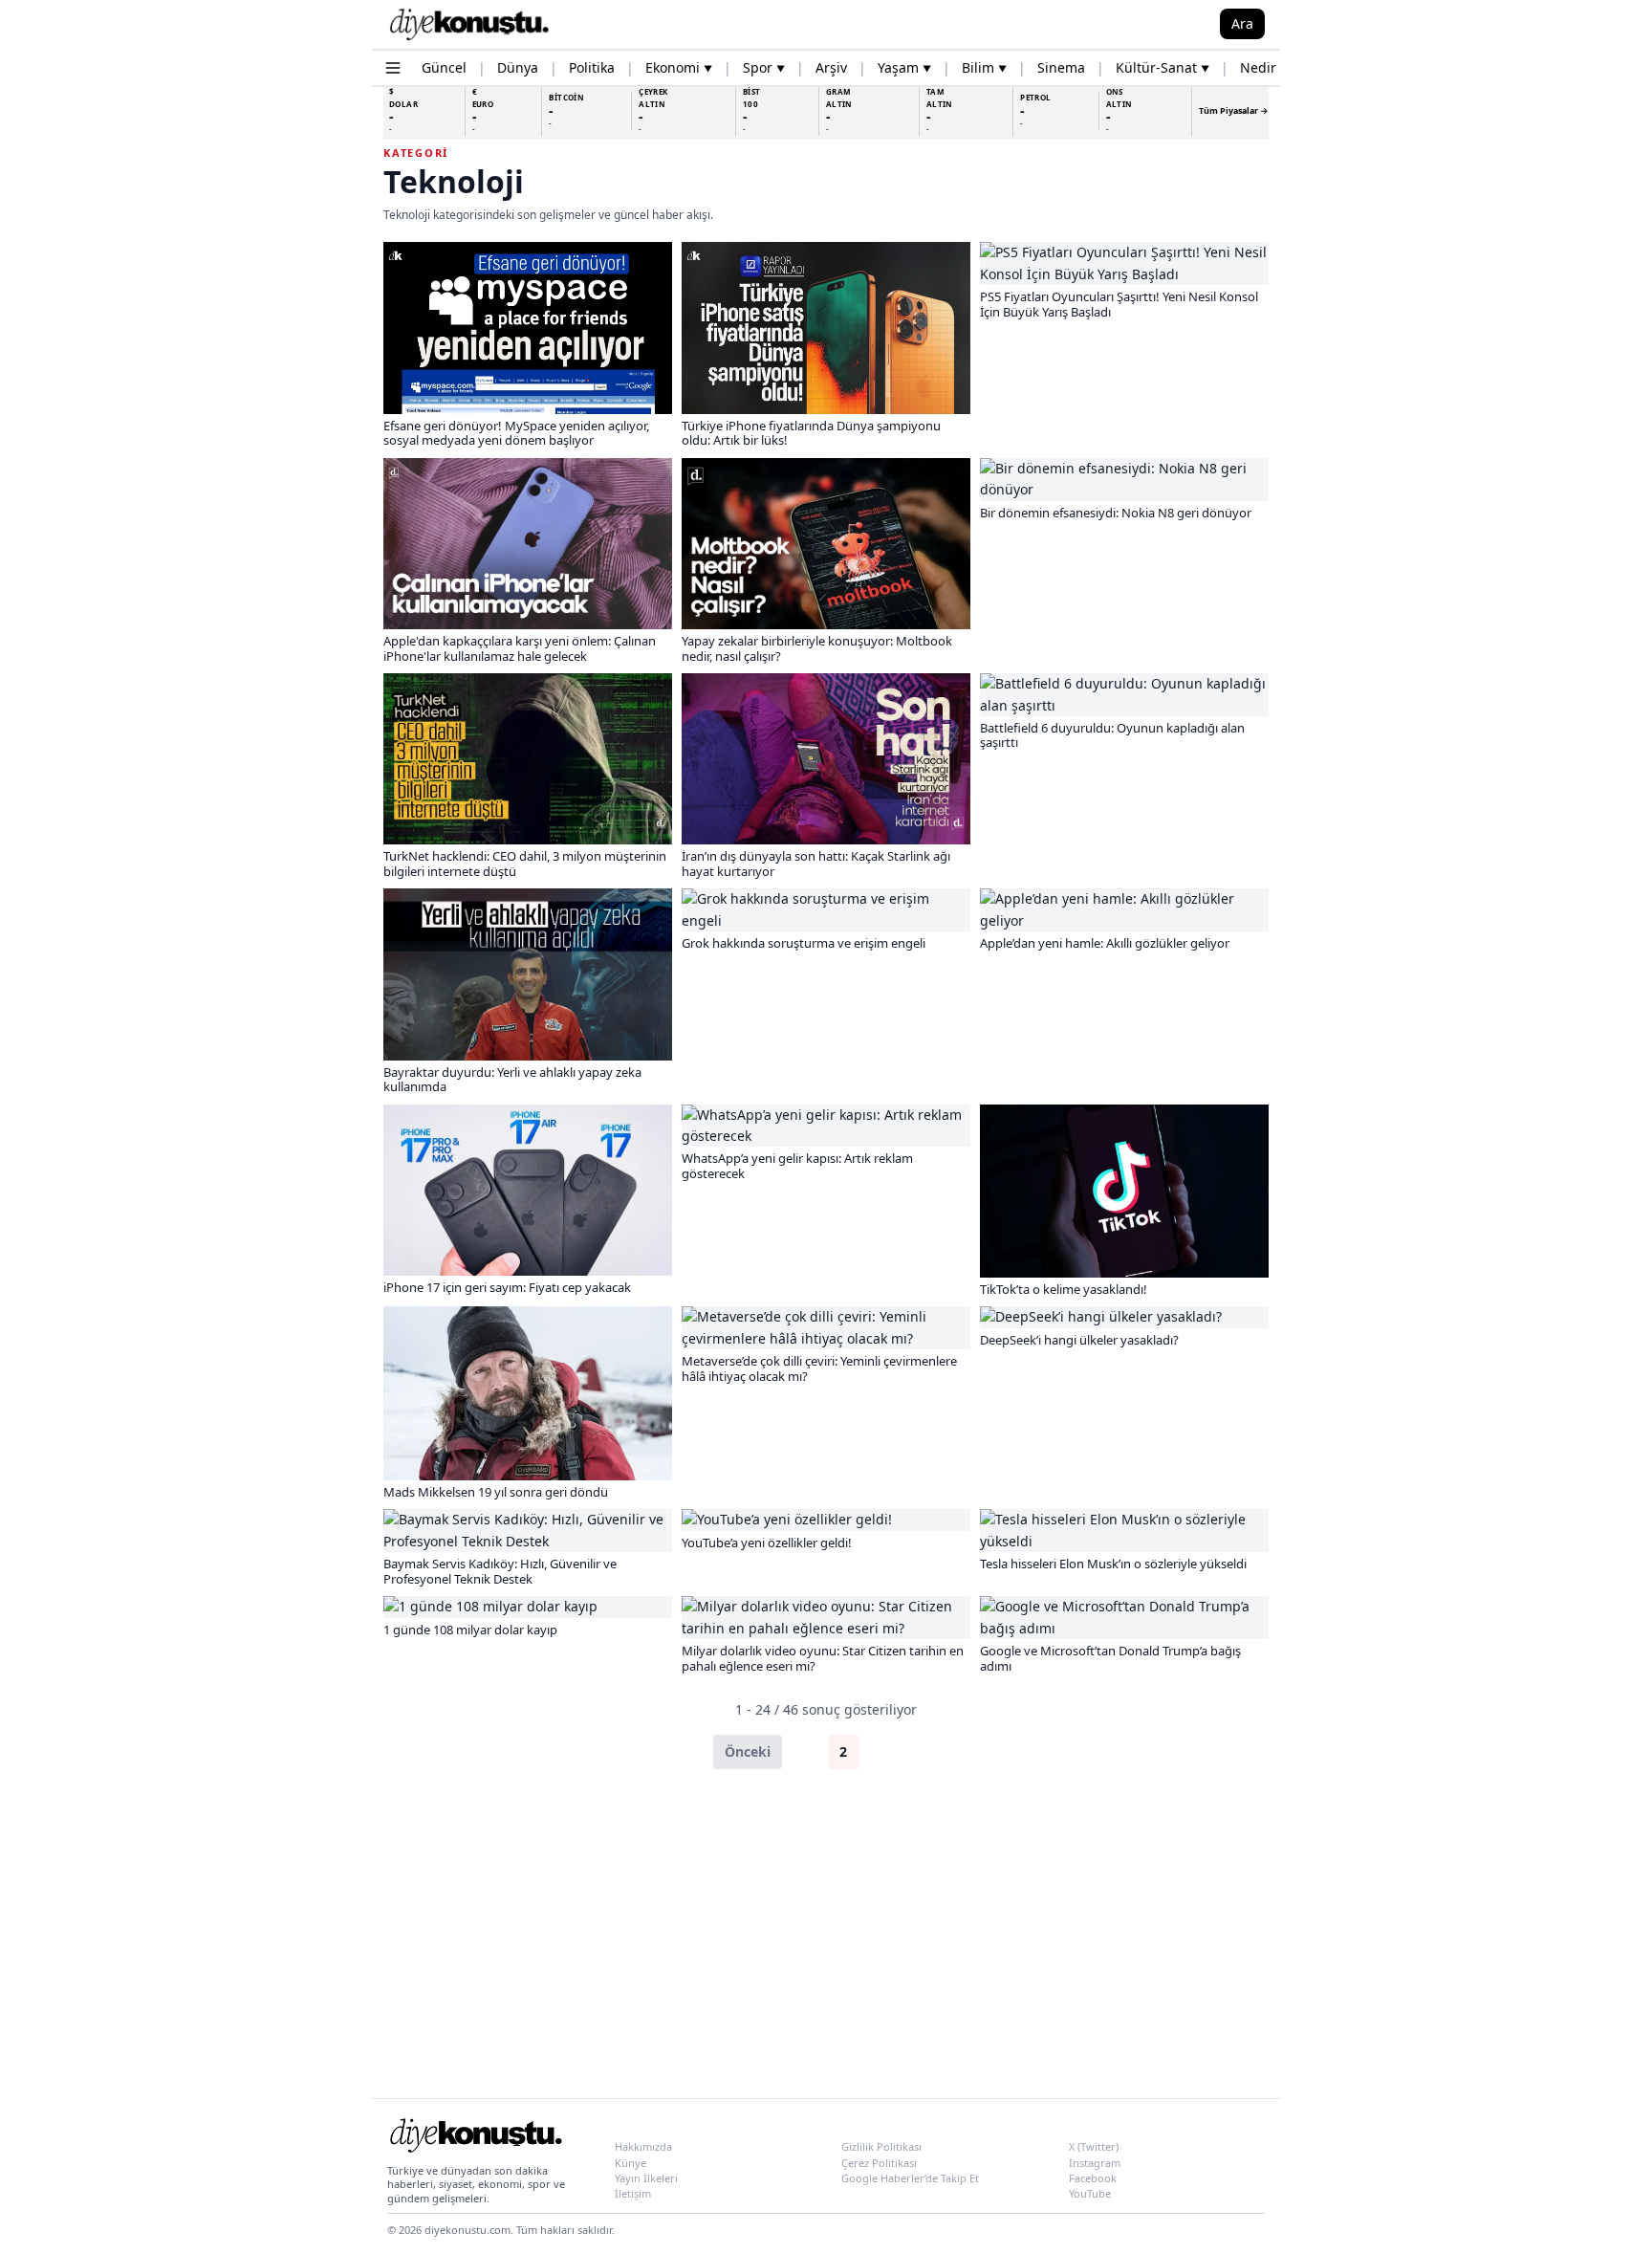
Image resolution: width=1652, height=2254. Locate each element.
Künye (630, 2163)
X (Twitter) (1094, 2146)
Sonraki (903, 1751)
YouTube (1090, 2193)
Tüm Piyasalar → (1234, 110)
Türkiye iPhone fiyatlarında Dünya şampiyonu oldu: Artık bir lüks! (811, 433)
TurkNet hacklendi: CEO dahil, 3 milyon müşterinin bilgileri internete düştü (525, 864)
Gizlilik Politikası (881, 2146)
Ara (1242, 23)
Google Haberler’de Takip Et (910, 2178)
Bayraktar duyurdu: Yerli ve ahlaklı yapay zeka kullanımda (512, 1080)
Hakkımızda (643, 2146)
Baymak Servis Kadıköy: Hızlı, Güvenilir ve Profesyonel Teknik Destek (500, 1571)
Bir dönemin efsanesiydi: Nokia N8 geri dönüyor (1116, 513)
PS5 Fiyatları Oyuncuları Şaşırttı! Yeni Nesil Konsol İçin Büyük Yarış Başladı (1119, 304)
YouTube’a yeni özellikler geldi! (767, 1543)
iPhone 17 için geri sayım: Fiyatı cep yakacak (507, 1287)
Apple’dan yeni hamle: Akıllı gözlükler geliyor (1105, 943)
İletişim (633, 2193)
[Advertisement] (826, 1934)
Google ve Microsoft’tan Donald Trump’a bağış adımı (1110, 1658)
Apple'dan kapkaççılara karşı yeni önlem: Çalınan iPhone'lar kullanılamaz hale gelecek (520, 648)
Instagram (1095, 2163)
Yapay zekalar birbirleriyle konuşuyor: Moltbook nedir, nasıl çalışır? (817, 648)
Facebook (1093, 2178)
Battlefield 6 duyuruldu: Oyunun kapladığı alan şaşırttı (1112, 735)
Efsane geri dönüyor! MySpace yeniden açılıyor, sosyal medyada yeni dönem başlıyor (516, 433)
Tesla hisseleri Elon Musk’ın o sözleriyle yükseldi (1113, 1564)
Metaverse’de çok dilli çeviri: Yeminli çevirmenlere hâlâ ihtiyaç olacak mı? (819, 1368)
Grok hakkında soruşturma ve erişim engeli (804, 943)
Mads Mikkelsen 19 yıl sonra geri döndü (496, 1492)
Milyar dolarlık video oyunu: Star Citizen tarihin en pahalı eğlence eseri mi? (823, 1658)
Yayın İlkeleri (646, 2178)
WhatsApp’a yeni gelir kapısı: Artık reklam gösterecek (797, 1166)
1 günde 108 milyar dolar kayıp (470, 1630)
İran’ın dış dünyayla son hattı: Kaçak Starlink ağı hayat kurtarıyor (816, 864)
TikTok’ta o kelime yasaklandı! (1064, 1289)
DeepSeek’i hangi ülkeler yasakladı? (1079, 1340)
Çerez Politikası (879, 2163)
